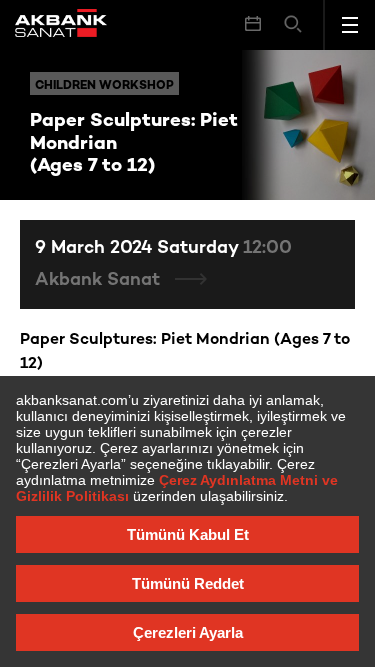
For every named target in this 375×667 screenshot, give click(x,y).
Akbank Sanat (100, 280)
